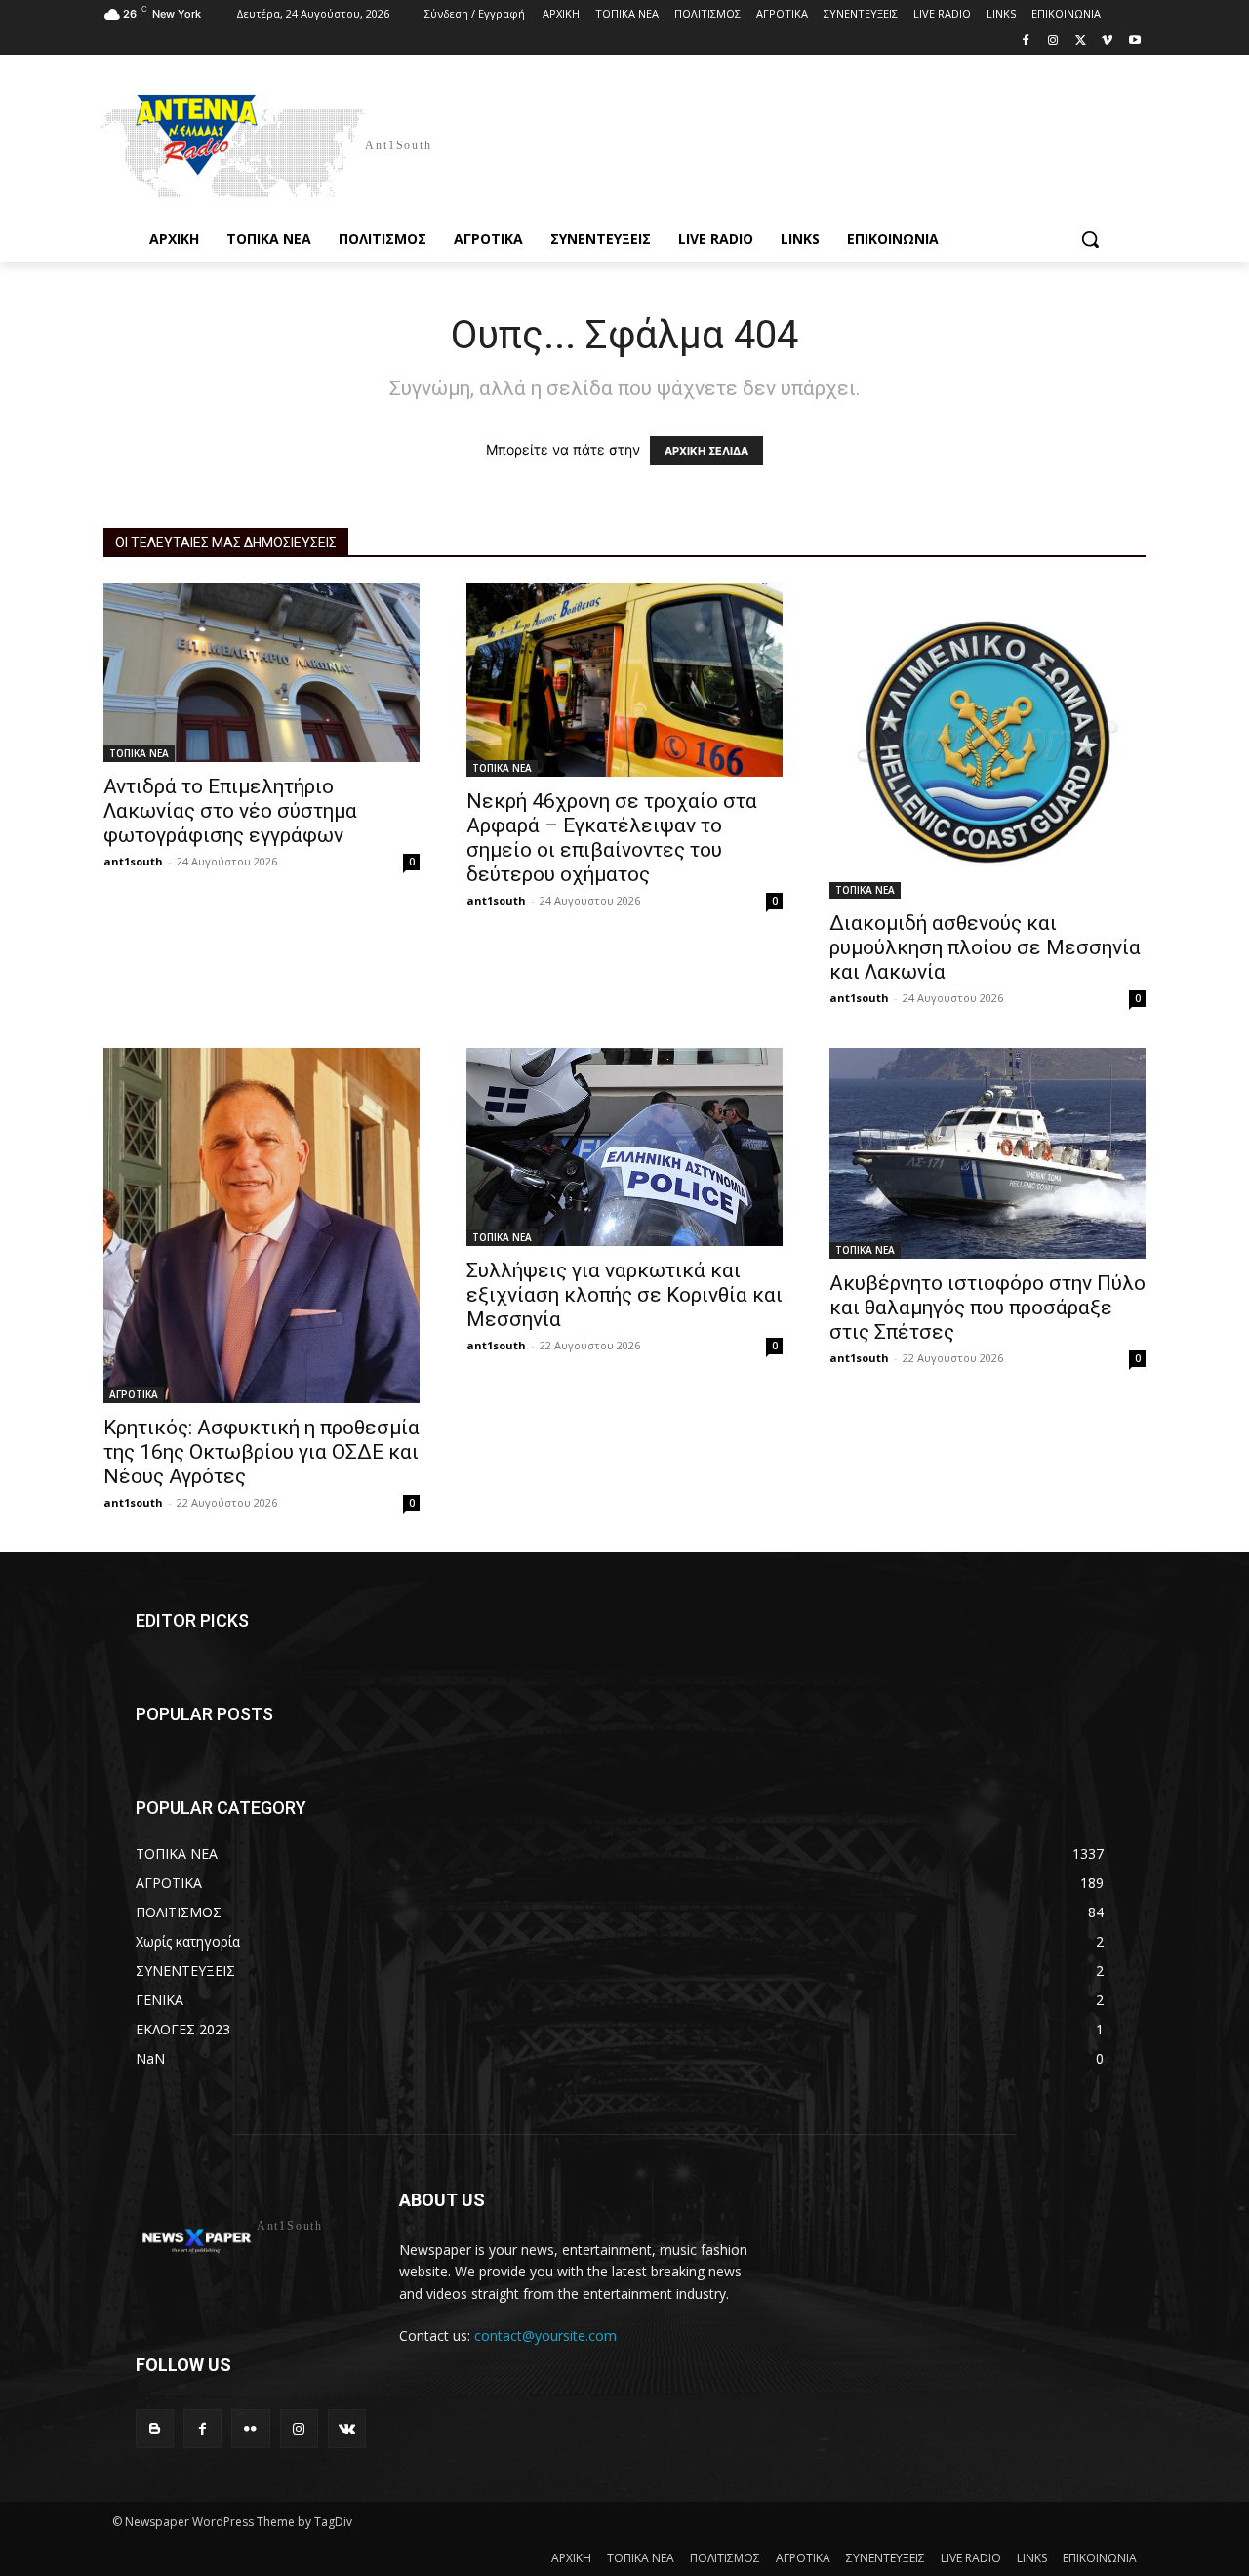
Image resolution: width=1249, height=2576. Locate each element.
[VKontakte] (347, 2428)
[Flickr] (250, 2428)
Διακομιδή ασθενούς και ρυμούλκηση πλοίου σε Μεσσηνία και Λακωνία (985, 947)
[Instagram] (1053, 41)
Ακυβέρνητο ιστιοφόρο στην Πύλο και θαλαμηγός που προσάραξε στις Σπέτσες (987, 1308)
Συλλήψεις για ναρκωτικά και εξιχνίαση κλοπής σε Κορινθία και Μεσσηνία (624, 1295)
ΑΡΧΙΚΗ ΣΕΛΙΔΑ (706, 451)
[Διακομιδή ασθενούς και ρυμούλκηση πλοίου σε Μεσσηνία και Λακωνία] (987, 741)
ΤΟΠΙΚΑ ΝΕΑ (139, 753)
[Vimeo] (1107, 41)
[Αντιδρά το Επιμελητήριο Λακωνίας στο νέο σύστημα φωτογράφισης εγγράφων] (262, 672)
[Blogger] (155, 2428)
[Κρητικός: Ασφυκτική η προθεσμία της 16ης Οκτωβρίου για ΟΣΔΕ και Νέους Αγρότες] (262, 1226)
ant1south (133, 861)
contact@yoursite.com (545, 2335)
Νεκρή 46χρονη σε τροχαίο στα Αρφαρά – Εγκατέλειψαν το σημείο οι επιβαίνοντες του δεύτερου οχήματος (612, 838)
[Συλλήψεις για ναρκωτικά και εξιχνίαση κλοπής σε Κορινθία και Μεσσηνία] (624, 1147)
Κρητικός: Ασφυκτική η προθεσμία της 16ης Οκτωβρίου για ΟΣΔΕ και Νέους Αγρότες (262, 1452)
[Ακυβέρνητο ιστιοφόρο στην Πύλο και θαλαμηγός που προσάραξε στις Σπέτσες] (987, 1153)
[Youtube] (1134, 41)
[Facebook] (1026, 41)
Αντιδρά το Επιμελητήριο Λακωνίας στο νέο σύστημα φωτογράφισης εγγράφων (230, 811)
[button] (1090, 239)
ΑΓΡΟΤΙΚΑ (134, 1394)
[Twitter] (1081, 41)
